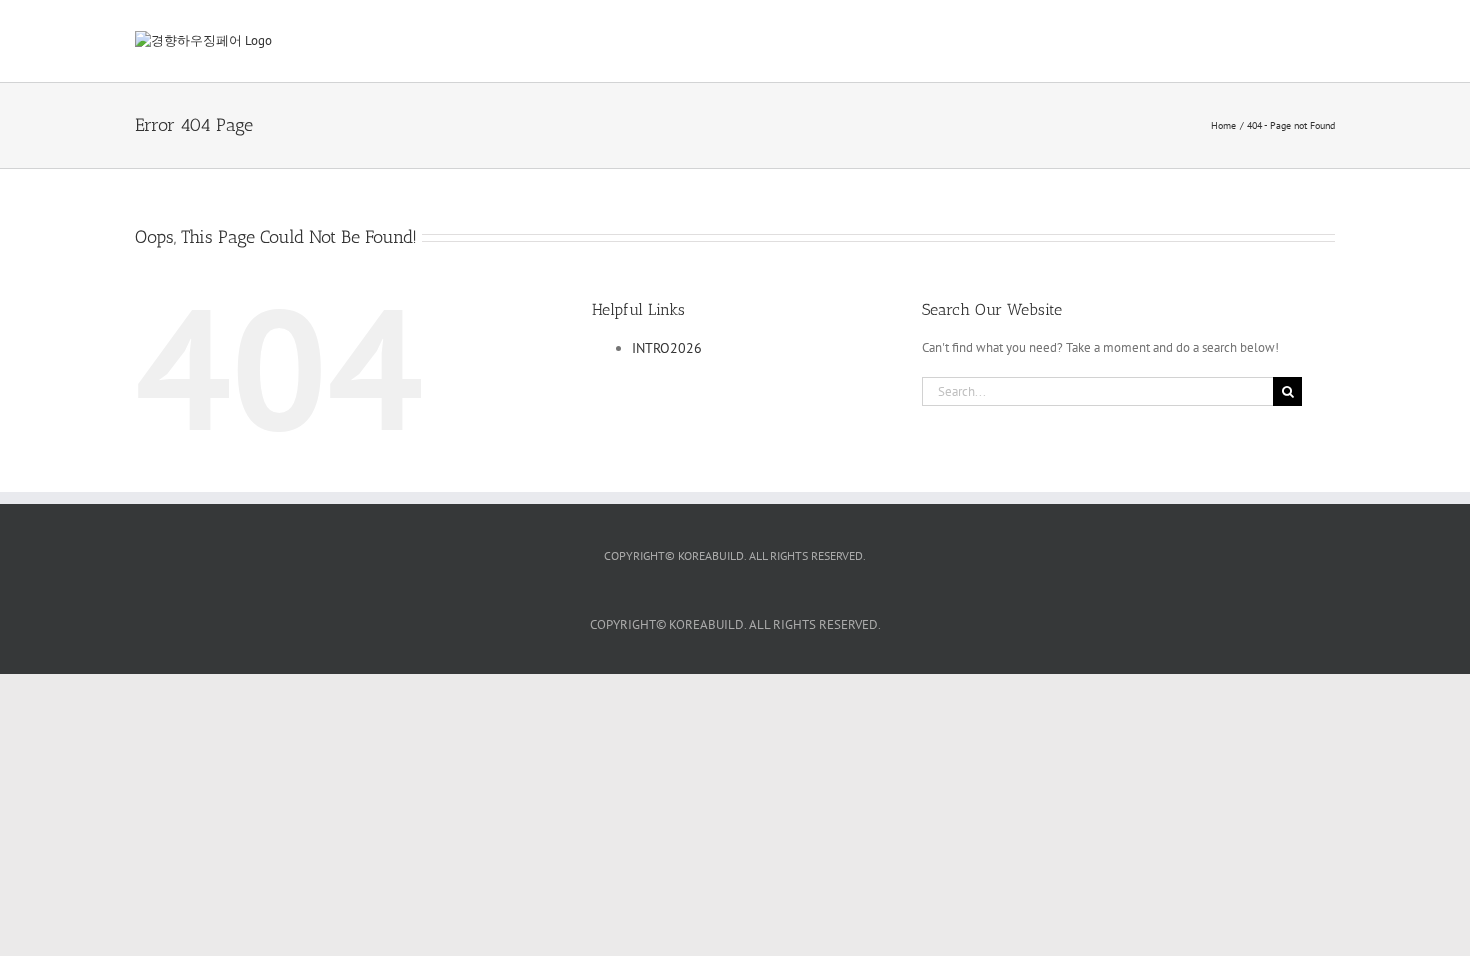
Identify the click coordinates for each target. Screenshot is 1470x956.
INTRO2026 (667, 348)
